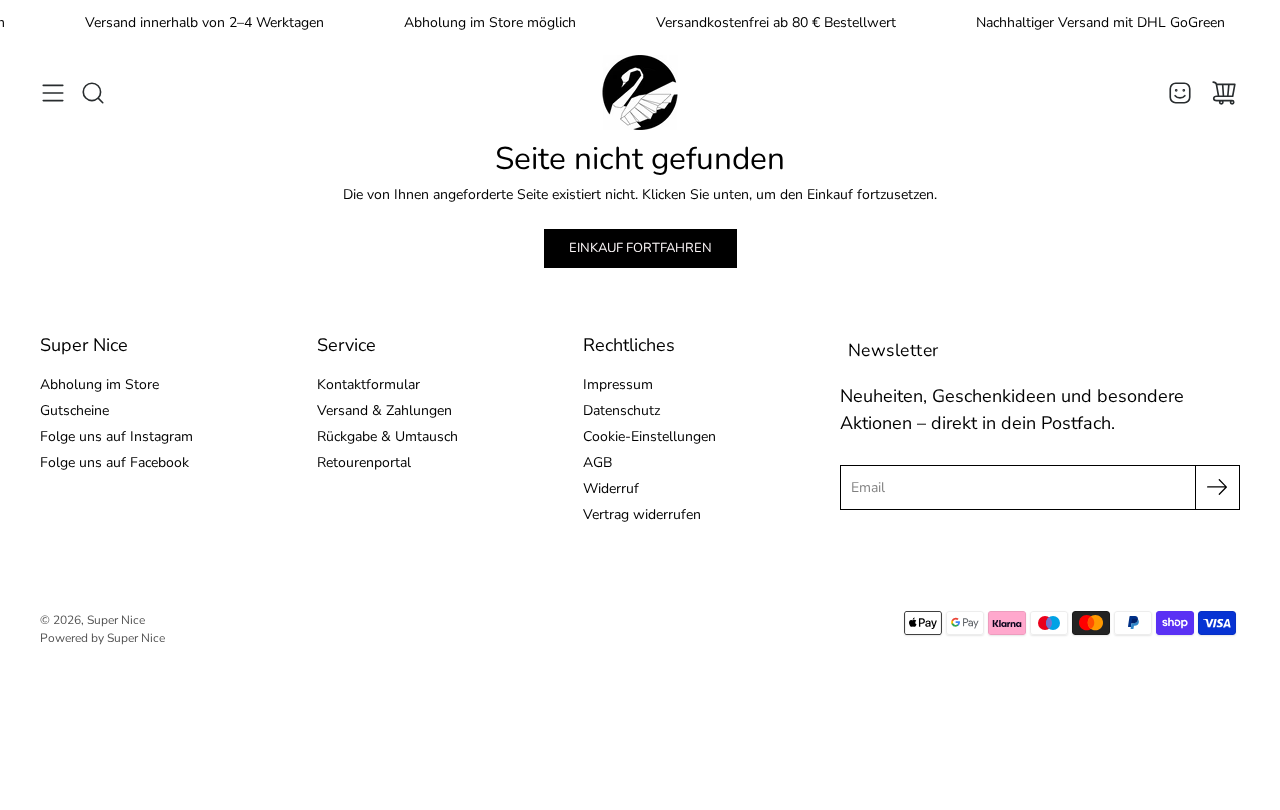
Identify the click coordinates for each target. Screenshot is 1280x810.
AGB (597, 462)
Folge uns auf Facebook (114, 462)
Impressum (618, 384)
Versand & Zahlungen (384, 410)
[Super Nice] (640, 92)
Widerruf (611, 488)
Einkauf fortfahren (640, 248)
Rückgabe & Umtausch (387, 436)
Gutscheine (74, 410)
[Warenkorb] (1224, 93)
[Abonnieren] (1217, 487)
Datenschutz (621, 410)
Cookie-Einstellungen (649, 436)
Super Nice (116, 620)
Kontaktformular (368, 384)
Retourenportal (364, 462)
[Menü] (53, 93)
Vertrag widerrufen (642, 514)
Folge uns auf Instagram (116, 436)
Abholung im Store (99, 384)
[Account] (1180, 93)
